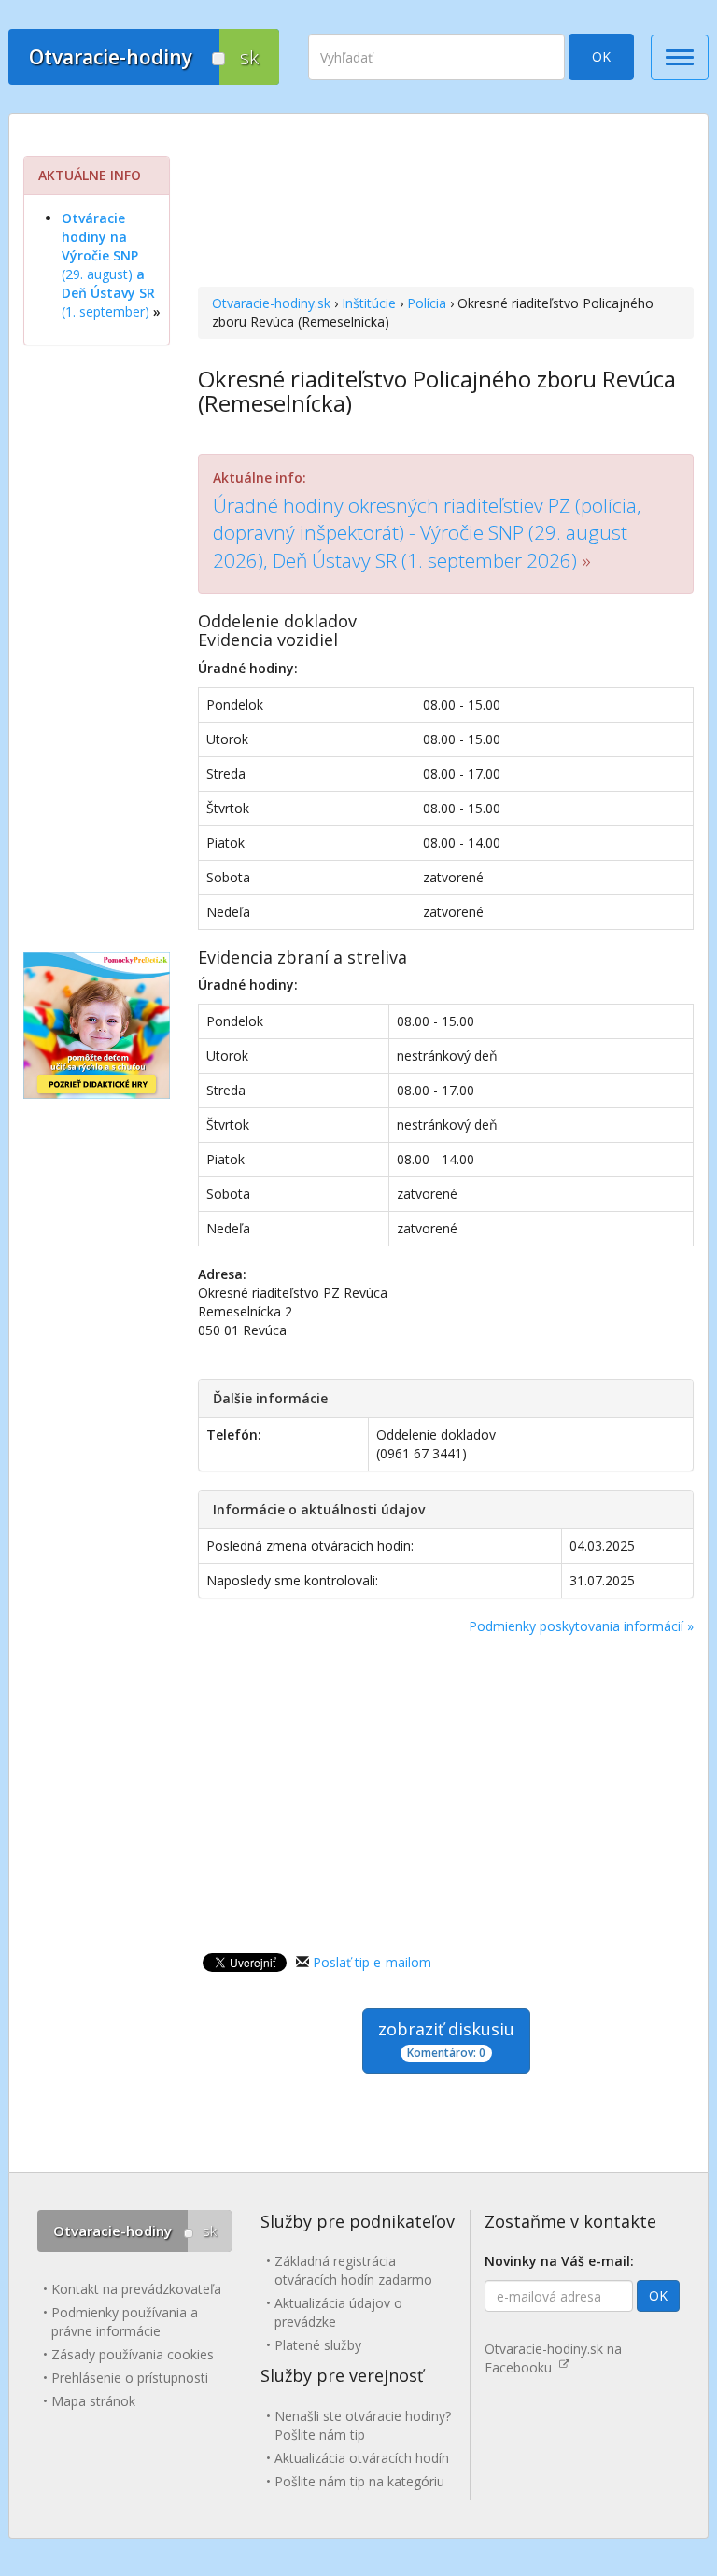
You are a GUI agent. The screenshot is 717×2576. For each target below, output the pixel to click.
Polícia (427, 303)
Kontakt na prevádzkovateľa (136, 2289)
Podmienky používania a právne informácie (125, 2322)
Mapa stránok (93, 2401)
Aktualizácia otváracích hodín (362, 2458)
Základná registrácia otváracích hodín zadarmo (353, 2270)
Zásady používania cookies (133, 2354)
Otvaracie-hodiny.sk (271, 303)
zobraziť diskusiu (446, 2039)
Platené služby (318, 2345)
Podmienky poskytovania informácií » (581, 1626)
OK (601, 56)
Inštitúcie (369, 303)
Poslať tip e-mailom (372, 1962)
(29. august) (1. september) (108, 265)
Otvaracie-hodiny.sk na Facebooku (553, 2358)
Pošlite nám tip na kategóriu (359, 2481)
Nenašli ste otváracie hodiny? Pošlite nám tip (363, 2425)
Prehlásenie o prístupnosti (130, 2378)
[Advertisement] (446, 203)
